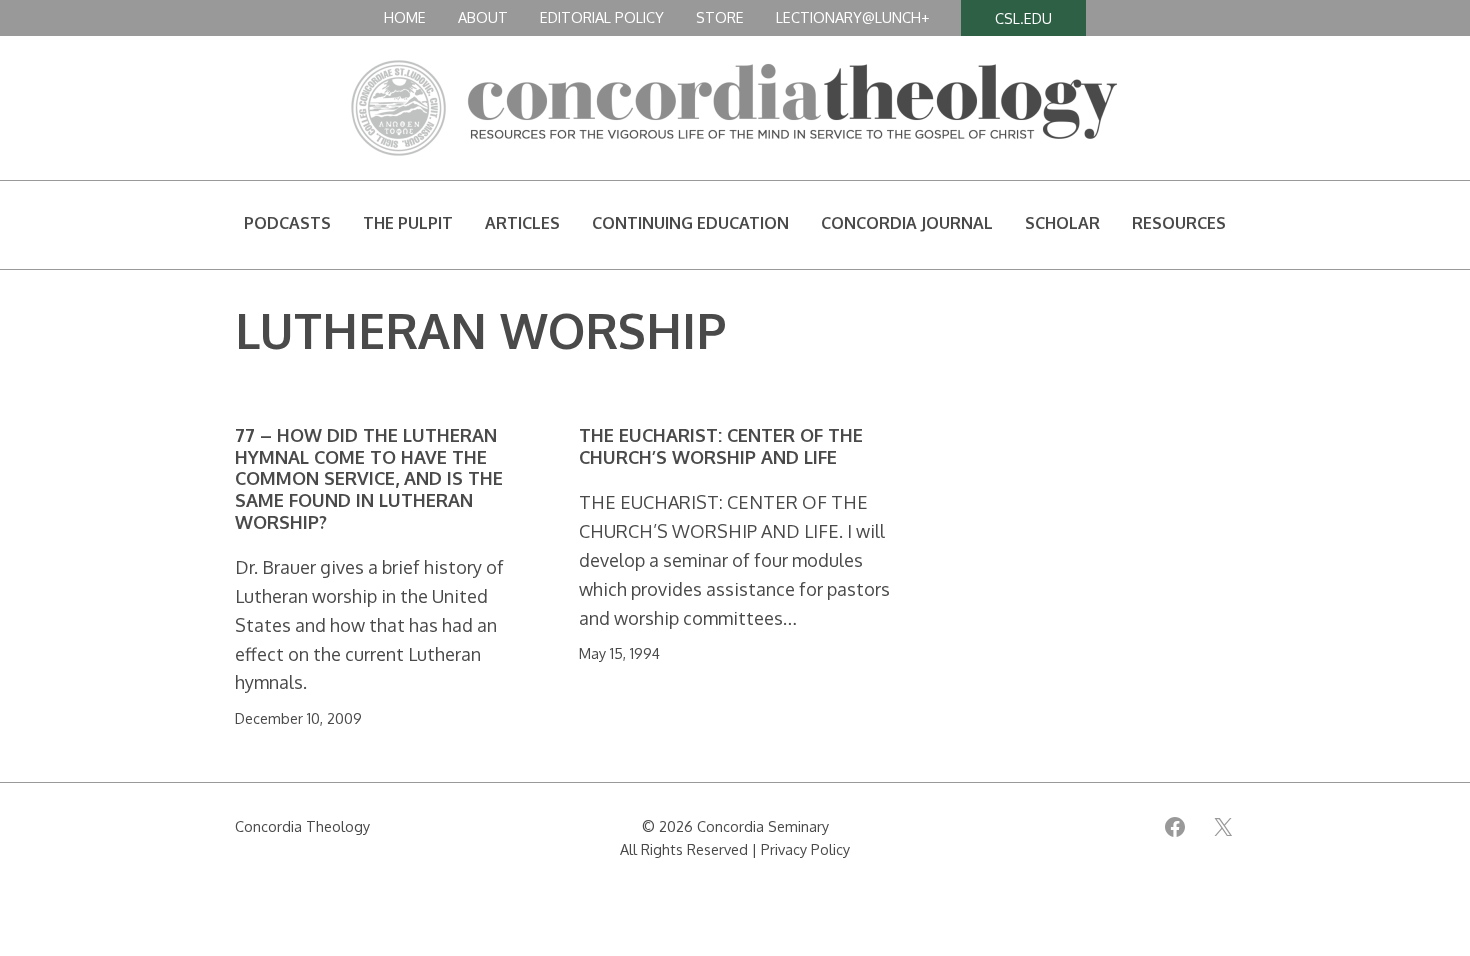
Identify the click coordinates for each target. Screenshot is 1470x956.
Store (720, 17)
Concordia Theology (302, 826)
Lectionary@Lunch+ (852, 17)
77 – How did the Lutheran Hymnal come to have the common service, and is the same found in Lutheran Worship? (369, 478)
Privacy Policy (805, 849)
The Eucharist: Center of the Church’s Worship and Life (721, 446)
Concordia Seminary (763, 826)
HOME (405, 17)
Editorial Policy (602, 17)
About (483, 17)
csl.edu (1023, 18)
